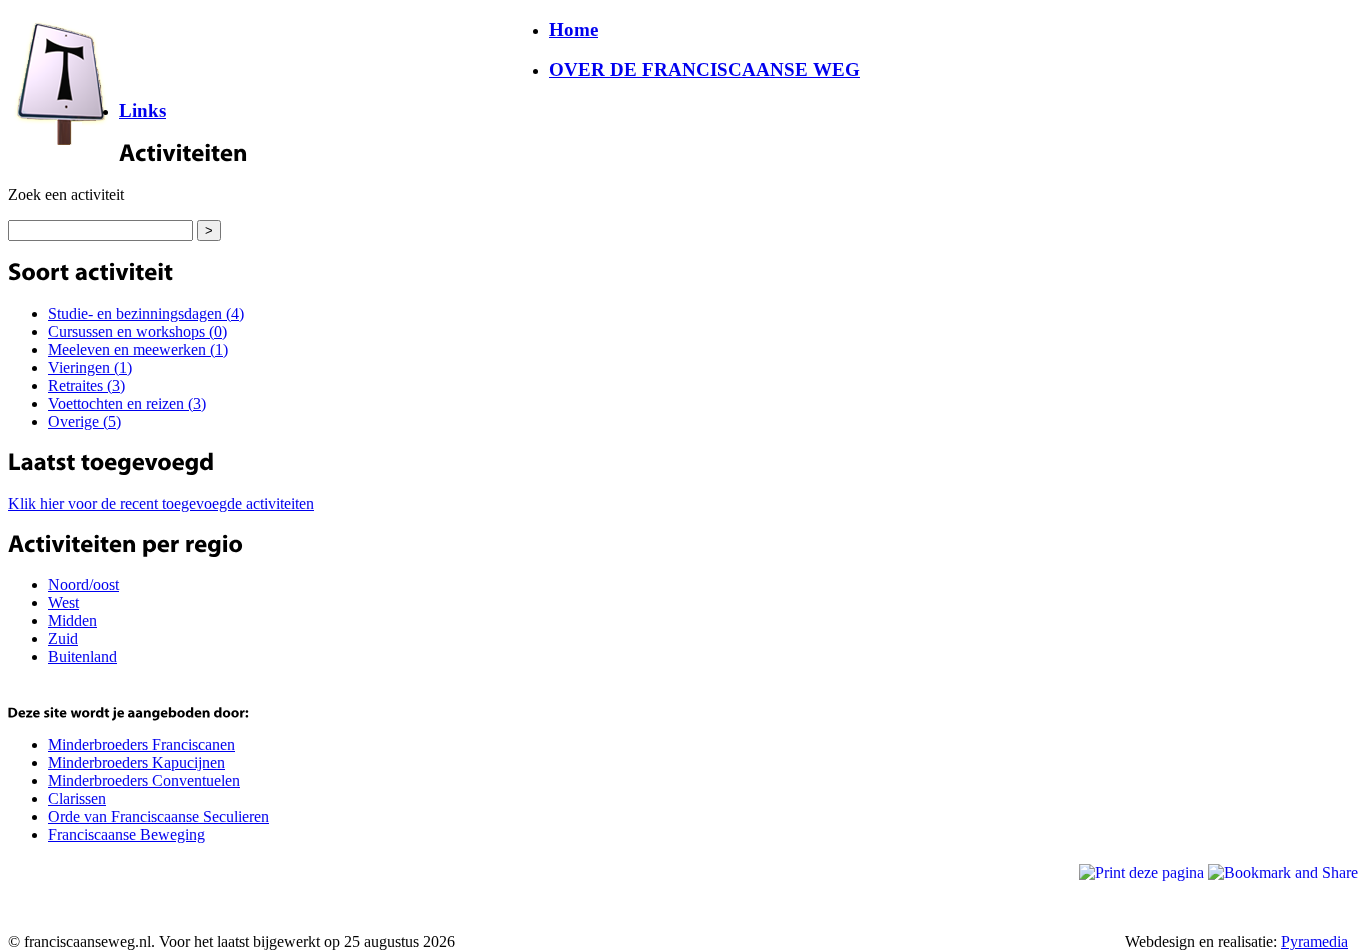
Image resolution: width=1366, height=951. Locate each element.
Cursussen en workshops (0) (137, 331)
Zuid (63, 638)
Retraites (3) (86, 385)
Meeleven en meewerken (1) (138, 349)
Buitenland (82, 656)
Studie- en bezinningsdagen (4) (146, 313)
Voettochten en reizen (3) (127, 403)
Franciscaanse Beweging (126, 834)
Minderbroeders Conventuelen (144, 780)
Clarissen (77, 798)
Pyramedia (1314, 941)
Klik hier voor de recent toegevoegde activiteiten (161, 503)
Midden (72, 620)
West (63, 602)
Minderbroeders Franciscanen (141, 744)
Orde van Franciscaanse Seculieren (158, 816)
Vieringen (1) (90, 367)
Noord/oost (83, 584)
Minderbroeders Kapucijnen (136, 762)
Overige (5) (84, 421)
